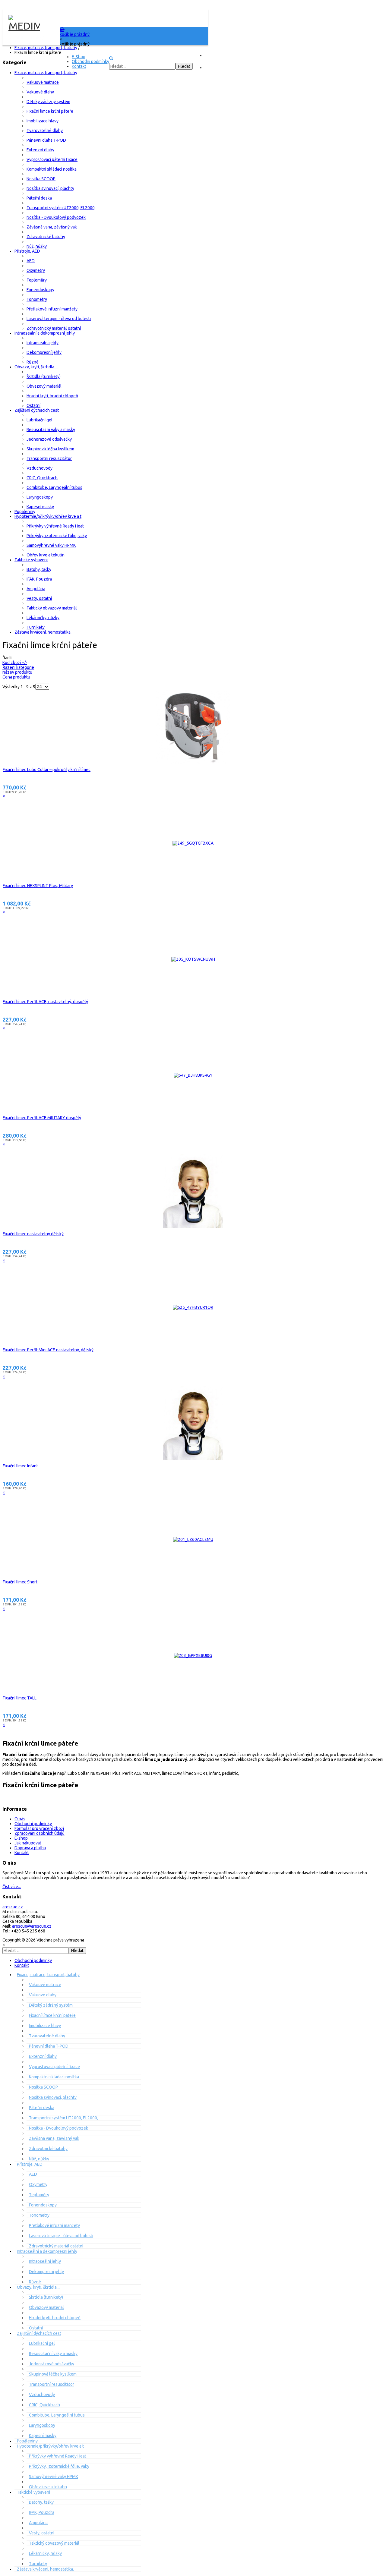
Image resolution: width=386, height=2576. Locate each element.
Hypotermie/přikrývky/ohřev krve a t (48, 516)
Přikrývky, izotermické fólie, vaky (57, 536)
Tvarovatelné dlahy (45, 131)
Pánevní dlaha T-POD (46, 140)
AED (31, 261)
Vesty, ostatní (39, 598)
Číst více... (12, 1887)
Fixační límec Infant (20, 1466)
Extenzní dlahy (40, 150)
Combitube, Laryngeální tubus (54, 487)
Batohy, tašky (39, 569)
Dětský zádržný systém (48, 102)
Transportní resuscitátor (49, 458)
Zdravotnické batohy (46, 237)
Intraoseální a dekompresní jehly (45, 333)
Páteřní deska (39, 198)
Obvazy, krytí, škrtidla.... (36, 367)
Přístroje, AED (27, 251)
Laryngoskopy (40, 497)
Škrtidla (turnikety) (44, 376)
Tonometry (37, 299)
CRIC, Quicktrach (42, 478)
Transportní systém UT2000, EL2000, (61, 208)
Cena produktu (16, 677)
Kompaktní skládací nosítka (52, 169)
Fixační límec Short (20, 1582)
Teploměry (37, 280)
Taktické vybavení (31, 560)
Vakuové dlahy (40, 92)
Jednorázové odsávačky (49, 439)
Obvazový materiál (44, 386)
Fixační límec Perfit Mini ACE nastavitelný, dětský (48, 1350)
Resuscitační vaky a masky (51, 430)
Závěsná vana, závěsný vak (52, 227)
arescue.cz (13, 1907)
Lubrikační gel (40, 420)
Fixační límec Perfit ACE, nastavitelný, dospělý (45, 1002)
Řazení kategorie (18, 667)
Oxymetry (36, 270)
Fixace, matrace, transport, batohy (46, 73)
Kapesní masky (40, 507)
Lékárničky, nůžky (43, 618)
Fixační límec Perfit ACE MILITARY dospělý (42, 1118)
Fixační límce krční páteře (50, 111)
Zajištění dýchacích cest (37, 410)
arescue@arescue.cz (32, 1926)
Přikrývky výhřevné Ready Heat (55, 526)
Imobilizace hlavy (43, 121)
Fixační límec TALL (20, 1698)
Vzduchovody (40, 468)
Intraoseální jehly (43, 343)
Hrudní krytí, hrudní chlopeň (52, 396)
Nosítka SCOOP (41, 179)
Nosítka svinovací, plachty (50, 188)
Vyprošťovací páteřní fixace (52, 159)
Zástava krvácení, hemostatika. (43, 632)
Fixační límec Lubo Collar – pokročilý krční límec (47, 770)
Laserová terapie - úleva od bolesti (59, 319)
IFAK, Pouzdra (39, 579)
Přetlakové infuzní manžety (52, 309)
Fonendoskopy (40, 290)
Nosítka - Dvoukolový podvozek (56, 217)
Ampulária (36, 589)
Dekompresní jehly (44, 352)
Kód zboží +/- (15, 663)
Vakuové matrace (43, 82)
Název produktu (17, 672)
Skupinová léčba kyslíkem (50, 449)
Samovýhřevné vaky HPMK (51, 545)
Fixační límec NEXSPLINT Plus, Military (38, 886)
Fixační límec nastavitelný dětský (33, 1234)
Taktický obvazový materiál (52, 608)
